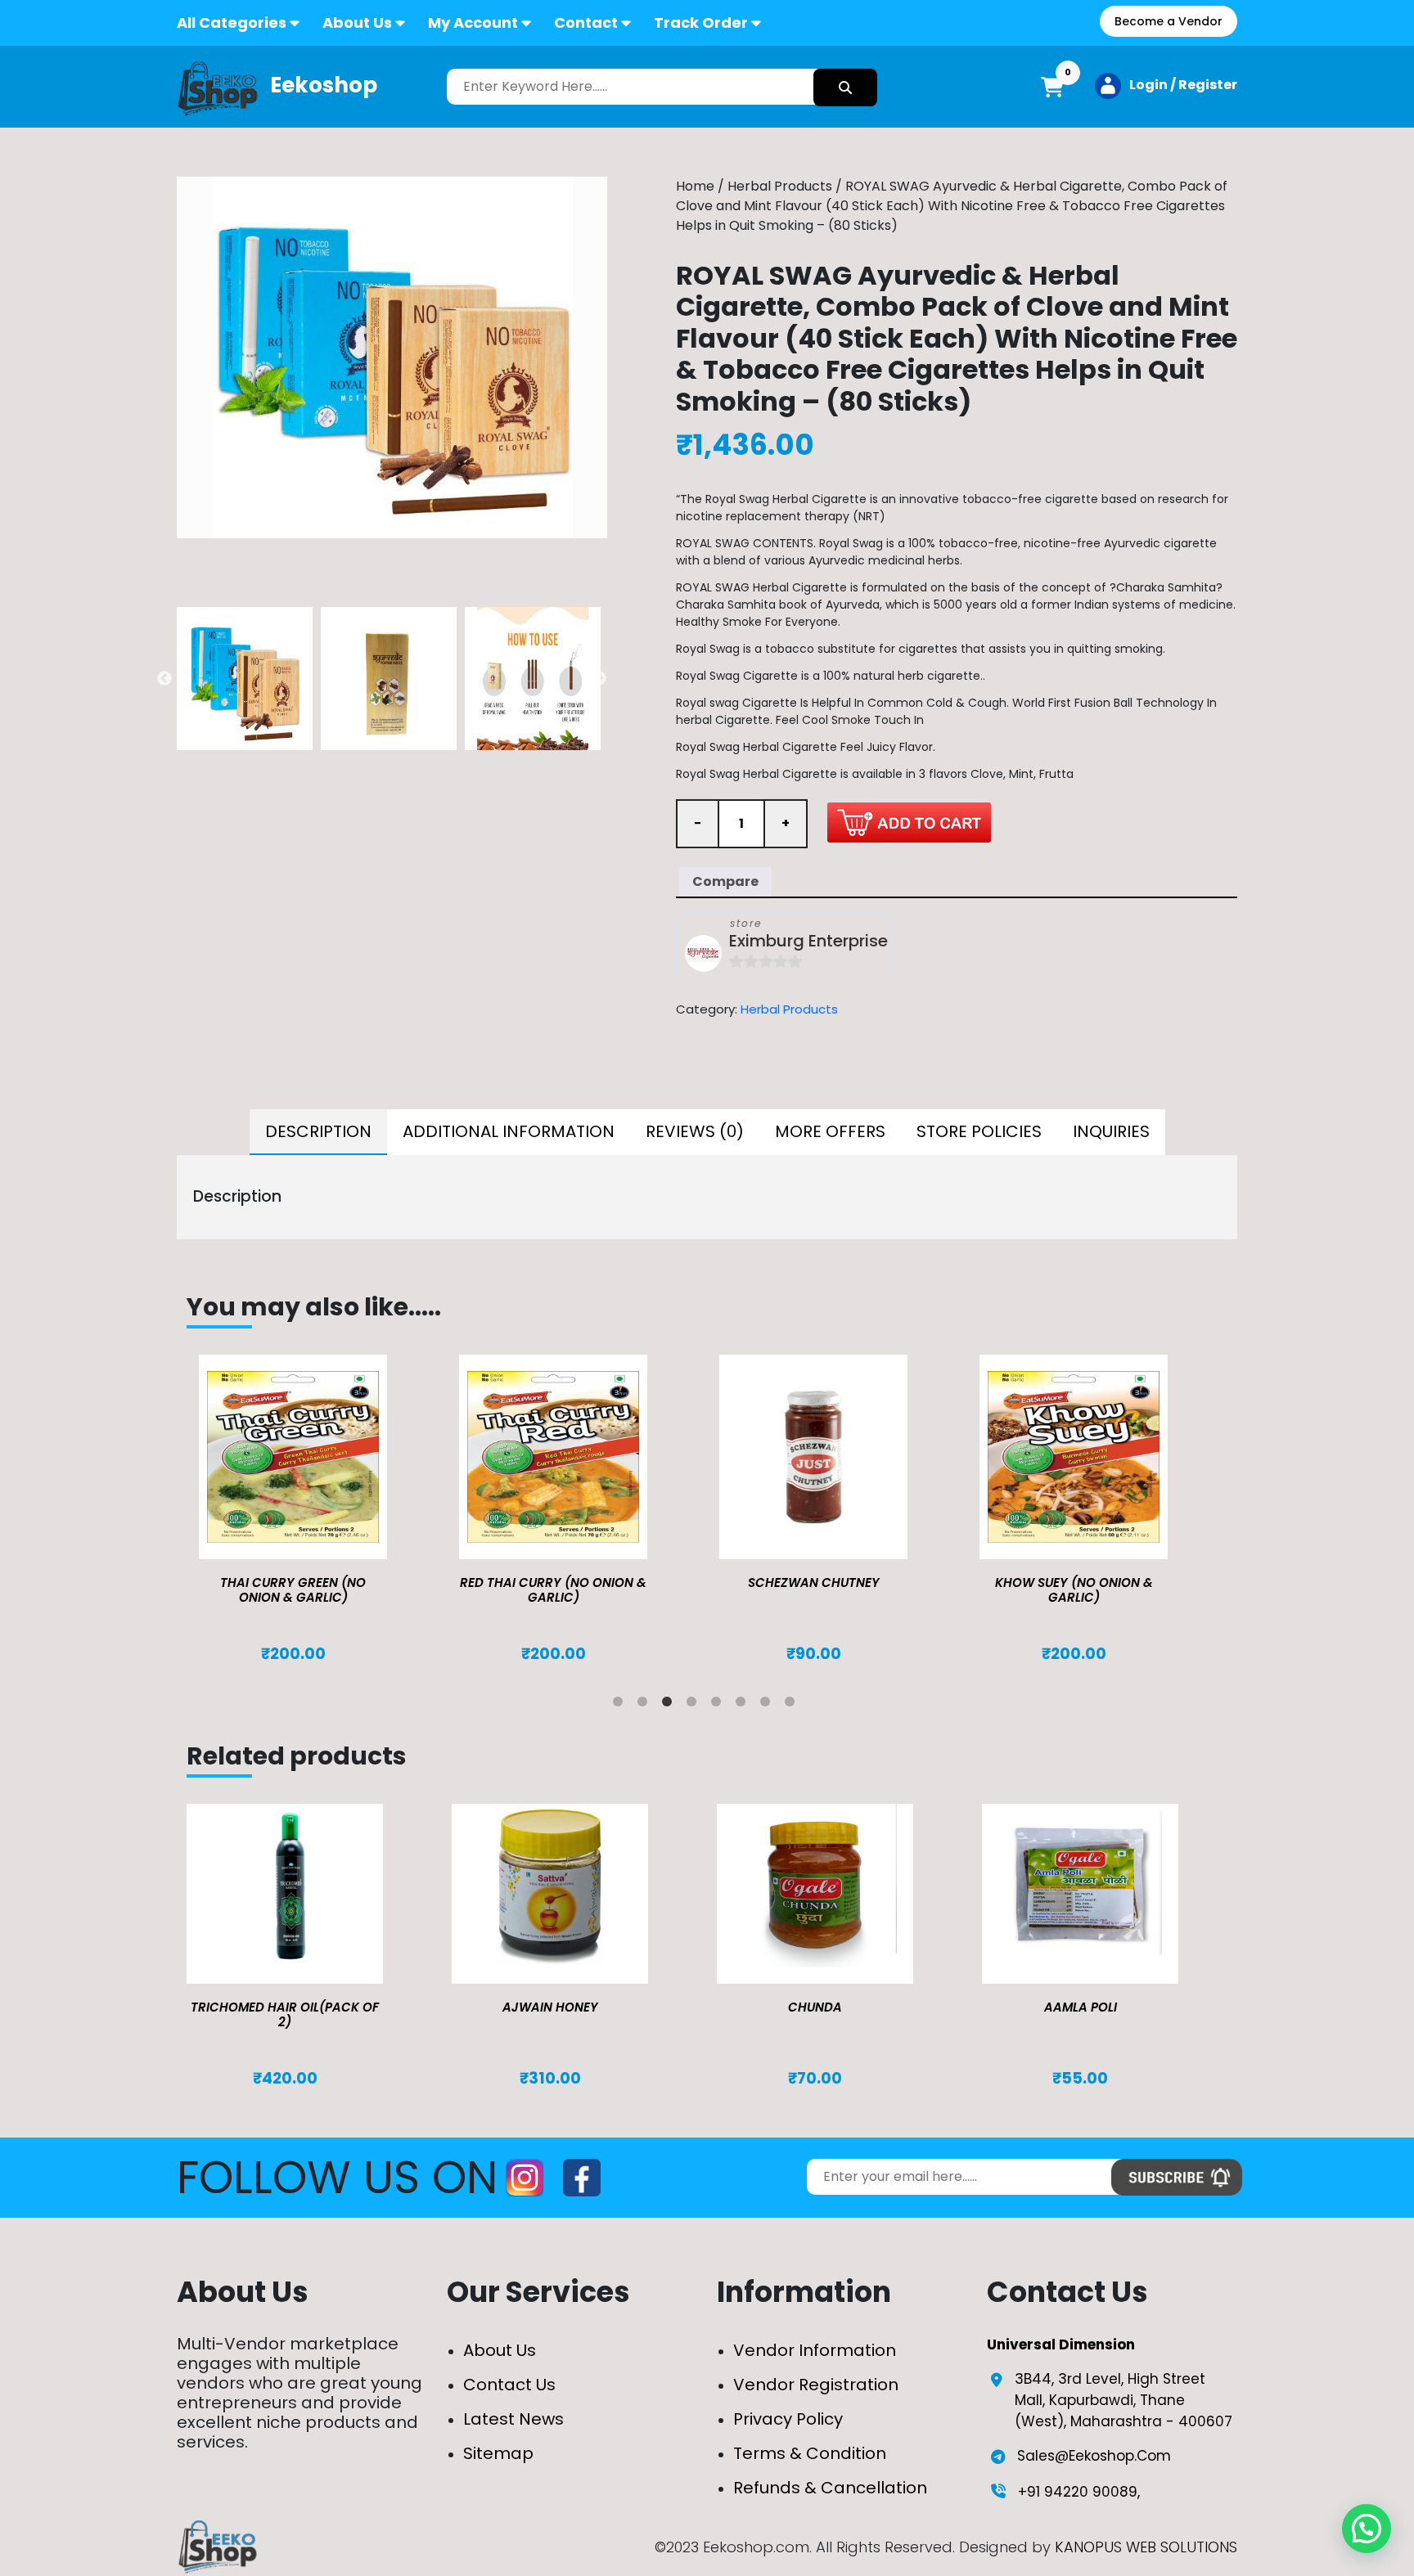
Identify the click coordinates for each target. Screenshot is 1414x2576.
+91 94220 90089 (1078, 2492)
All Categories (232, 22)
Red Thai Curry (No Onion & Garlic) (293, 1590)
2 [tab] (646, 1705)
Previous (164, 679)
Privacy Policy (788, 2419)
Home (695, 186)
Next (599, 679)
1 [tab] (621, 1705)
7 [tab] (768, 1705)
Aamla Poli (1081, 2007)
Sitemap (498, 2453)
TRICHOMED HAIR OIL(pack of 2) (285, 2014)
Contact (586, 22)
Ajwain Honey (550, 2007)
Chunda (815, 2007)
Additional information (509, 1131)
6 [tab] (744, 1705)
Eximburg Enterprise (808, 941)
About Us (357, 22)
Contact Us (509, 2385)
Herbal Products (780, 186)
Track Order (701, 22)
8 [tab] (793, 1705)
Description (318, 1131)
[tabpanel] (317, 1509)
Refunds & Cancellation (830, 2488)
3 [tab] (670, 1705)
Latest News (513, 2419)
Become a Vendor (1169, 21)
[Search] (845, 88)
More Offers (830, 1131)
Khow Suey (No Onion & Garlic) (814, 1590)
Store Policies (979, 1131)
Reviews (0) (695, 1131)
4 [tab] (695, 1705)
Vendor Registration (816, 2385)
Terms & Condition (810, 2453)
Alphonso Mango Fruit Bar (1074, 1582)
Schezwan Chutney (554, 1582)
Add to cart (909, 823)
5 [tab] (719, 1705)
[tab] (318, 1132)
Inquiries (1111, 1131)
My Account (473, 22)
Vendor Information (815, 2350)
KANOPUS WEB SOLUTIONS (1146, 2547)
